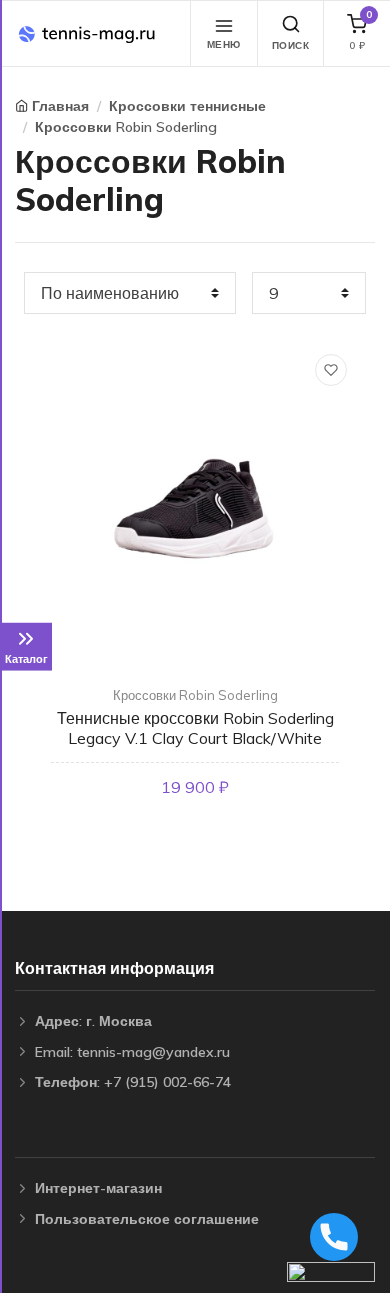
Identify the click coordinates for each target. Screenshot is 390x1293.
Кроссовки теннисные (187, 106)
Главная (60, 106)
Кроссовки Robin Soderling (126, 127)
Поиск (291, 45)
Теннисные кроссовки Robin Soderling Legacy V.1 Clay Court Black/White (195, 727)
